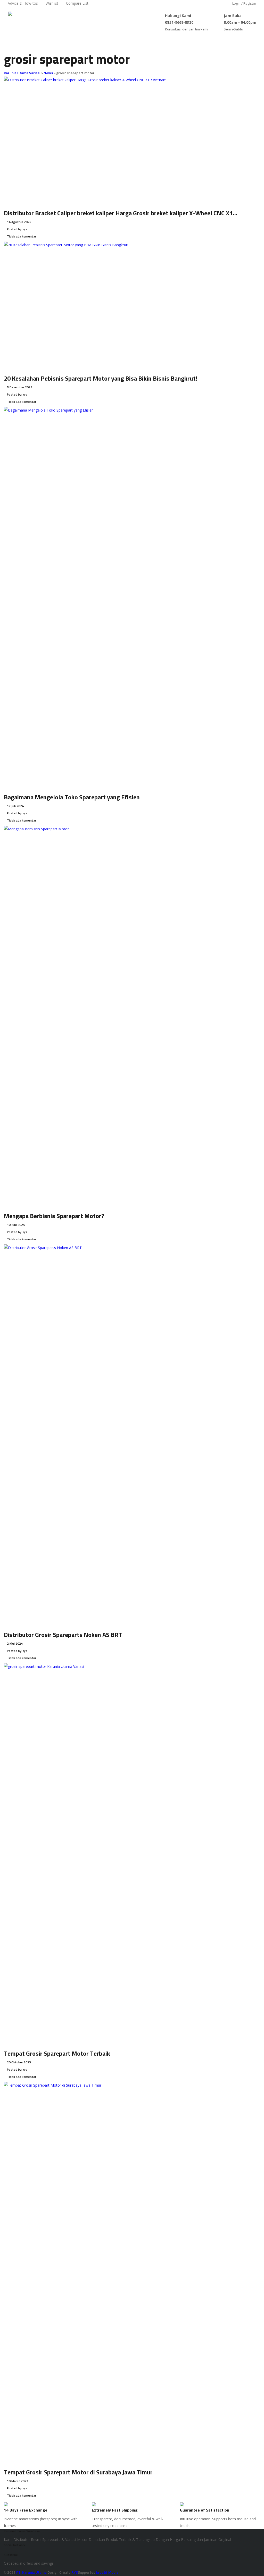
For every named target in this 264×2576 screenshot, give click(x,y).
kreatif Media (107, 2573)
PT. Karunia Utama (32, 2573)
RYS (75, 2573)
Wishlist (52, 3)
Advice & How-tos (23, 3)
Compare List (77, 3)
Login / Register (244, 3)
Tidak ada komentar (21, 237)
